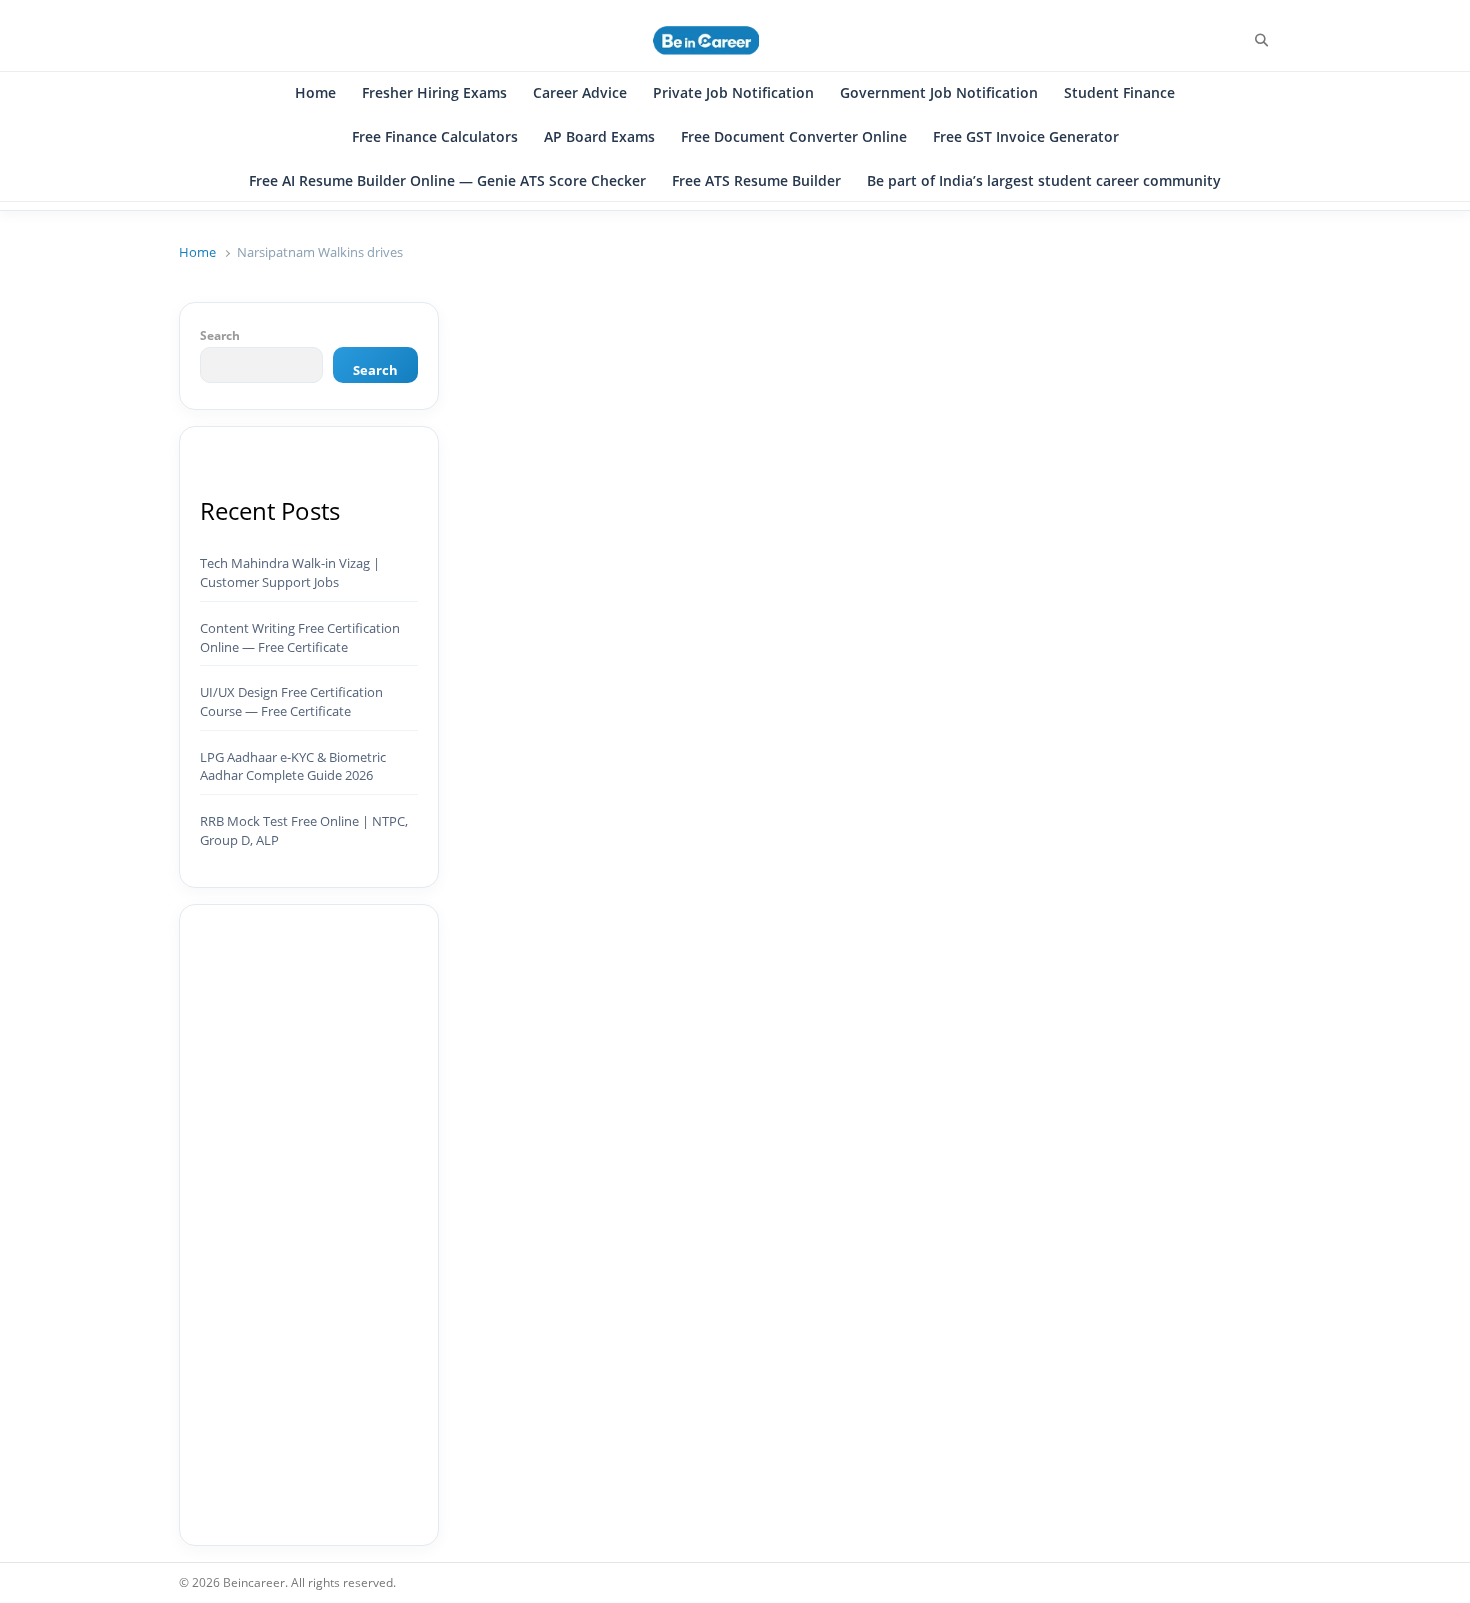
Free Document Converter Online (794, 136)
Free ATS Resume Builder (756, 180)
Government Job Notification (939, 92)
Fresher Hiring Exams (434, 92)
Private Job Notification (733, 92)
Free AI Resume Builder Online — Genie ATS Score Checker (447, 180)
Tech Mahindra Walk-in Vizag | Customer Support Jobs (290, 572)
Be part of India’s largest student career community (1044, 180)
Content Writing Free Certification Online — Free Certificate (300, 637)
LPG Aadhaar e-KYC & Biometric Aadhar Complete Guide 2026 (293, 766)
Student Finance (1119, 92)
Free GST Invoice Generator (1026, 136)
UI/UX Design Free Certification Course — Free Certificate (291, 701)
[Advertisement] (309, 1225)
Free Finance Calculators (435, 136)
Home (315, 92)
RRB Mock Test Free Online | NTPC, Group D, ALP (304, 830)
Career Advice (580, 92)
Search (220, 335)
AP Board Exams (599, 136)
